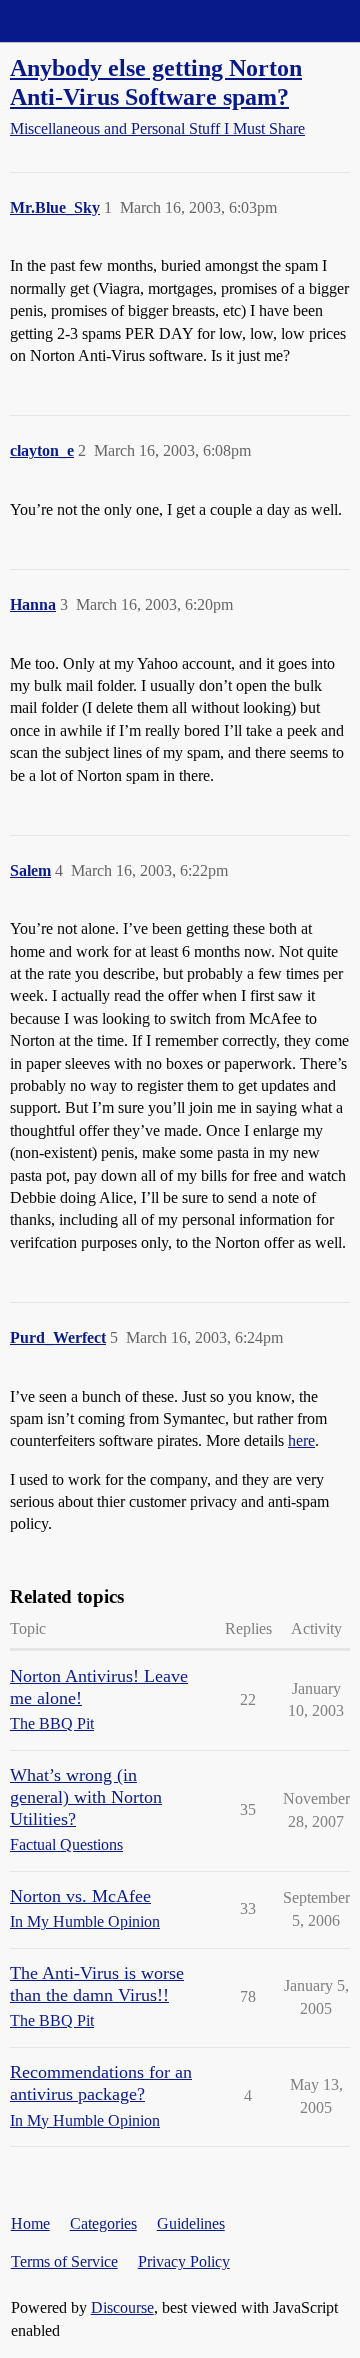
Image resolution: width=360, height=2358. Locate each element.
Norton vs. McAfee (80, 1896)
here (301, 1440)
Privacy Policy (184, 2261)
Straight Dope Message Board (105, 20)
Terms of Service (64, 2261)
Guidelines (191, 2223)
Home (30, 2223)
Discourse (122, 2307)
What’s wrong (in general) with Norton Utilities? (86, 1797)
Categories (103, 2223)
